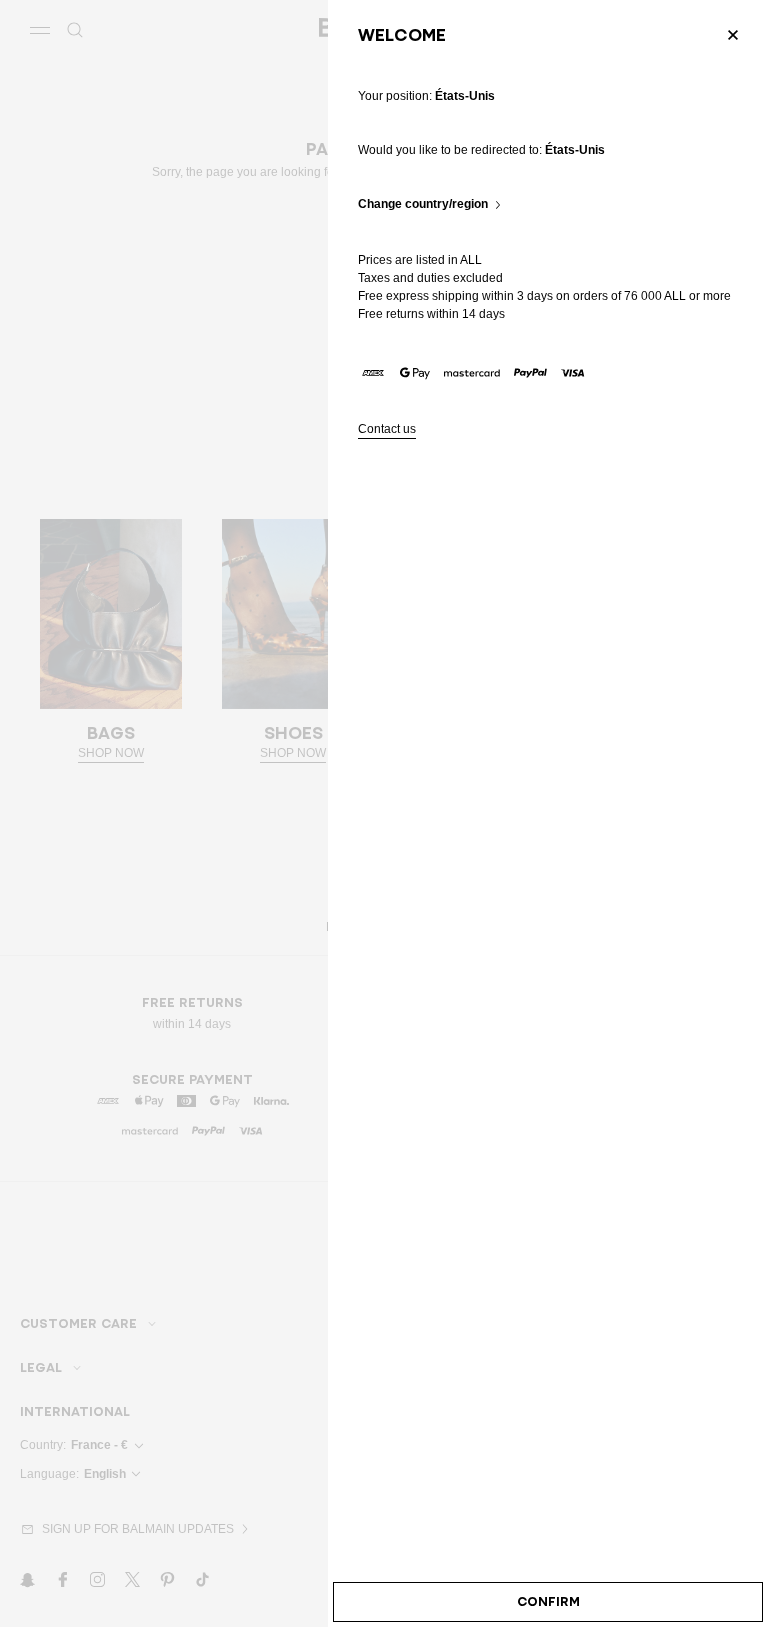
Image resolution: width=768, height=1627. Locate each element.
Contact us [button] (387, 429)
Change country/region (423, 204)
